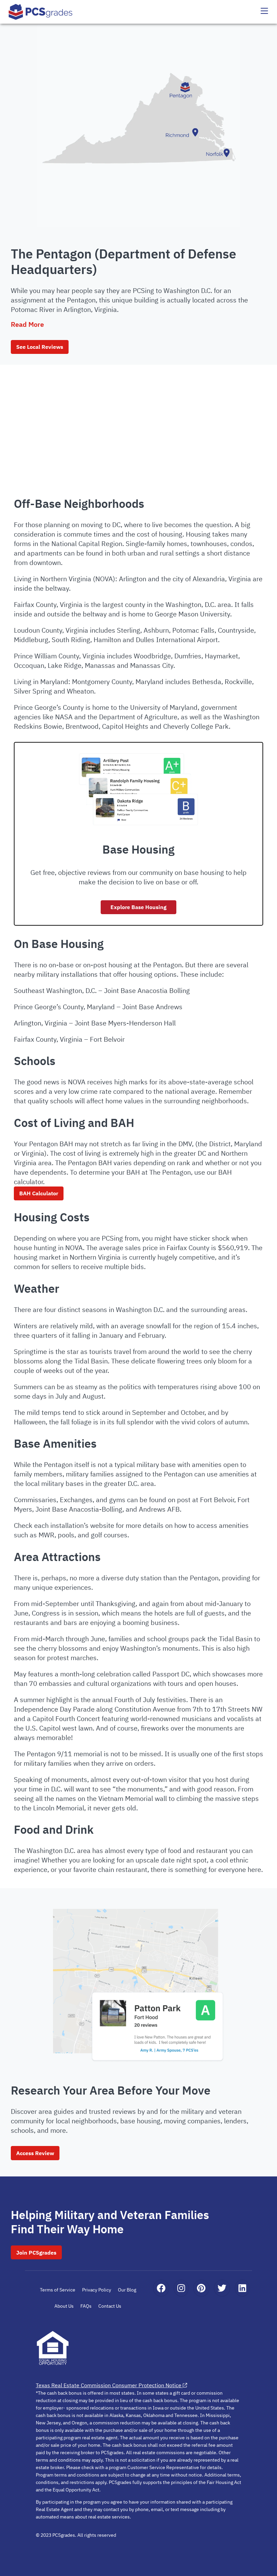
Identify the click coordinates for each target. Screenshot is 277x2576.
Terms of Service (58, 2290)
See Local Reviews (40, 347)
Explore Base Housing (138, 907)
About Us (64, 2306)
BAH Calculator (39, 1193)
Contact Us (110, 2306)
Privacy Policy (97, 2290)
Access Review (35, 2153)
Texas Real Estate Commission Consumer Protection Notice (109, 2385)
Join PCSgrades (36, 2253)
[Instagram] (181, 2288)
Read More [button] (27, 324)
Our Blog (127, 2290)
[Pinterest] (201, 2288)
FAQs (86, 2306)
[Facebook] (161, 2288)
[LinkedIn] (242, 2288)
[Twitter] (222, 2288)
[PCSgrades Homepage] (41, 12)
